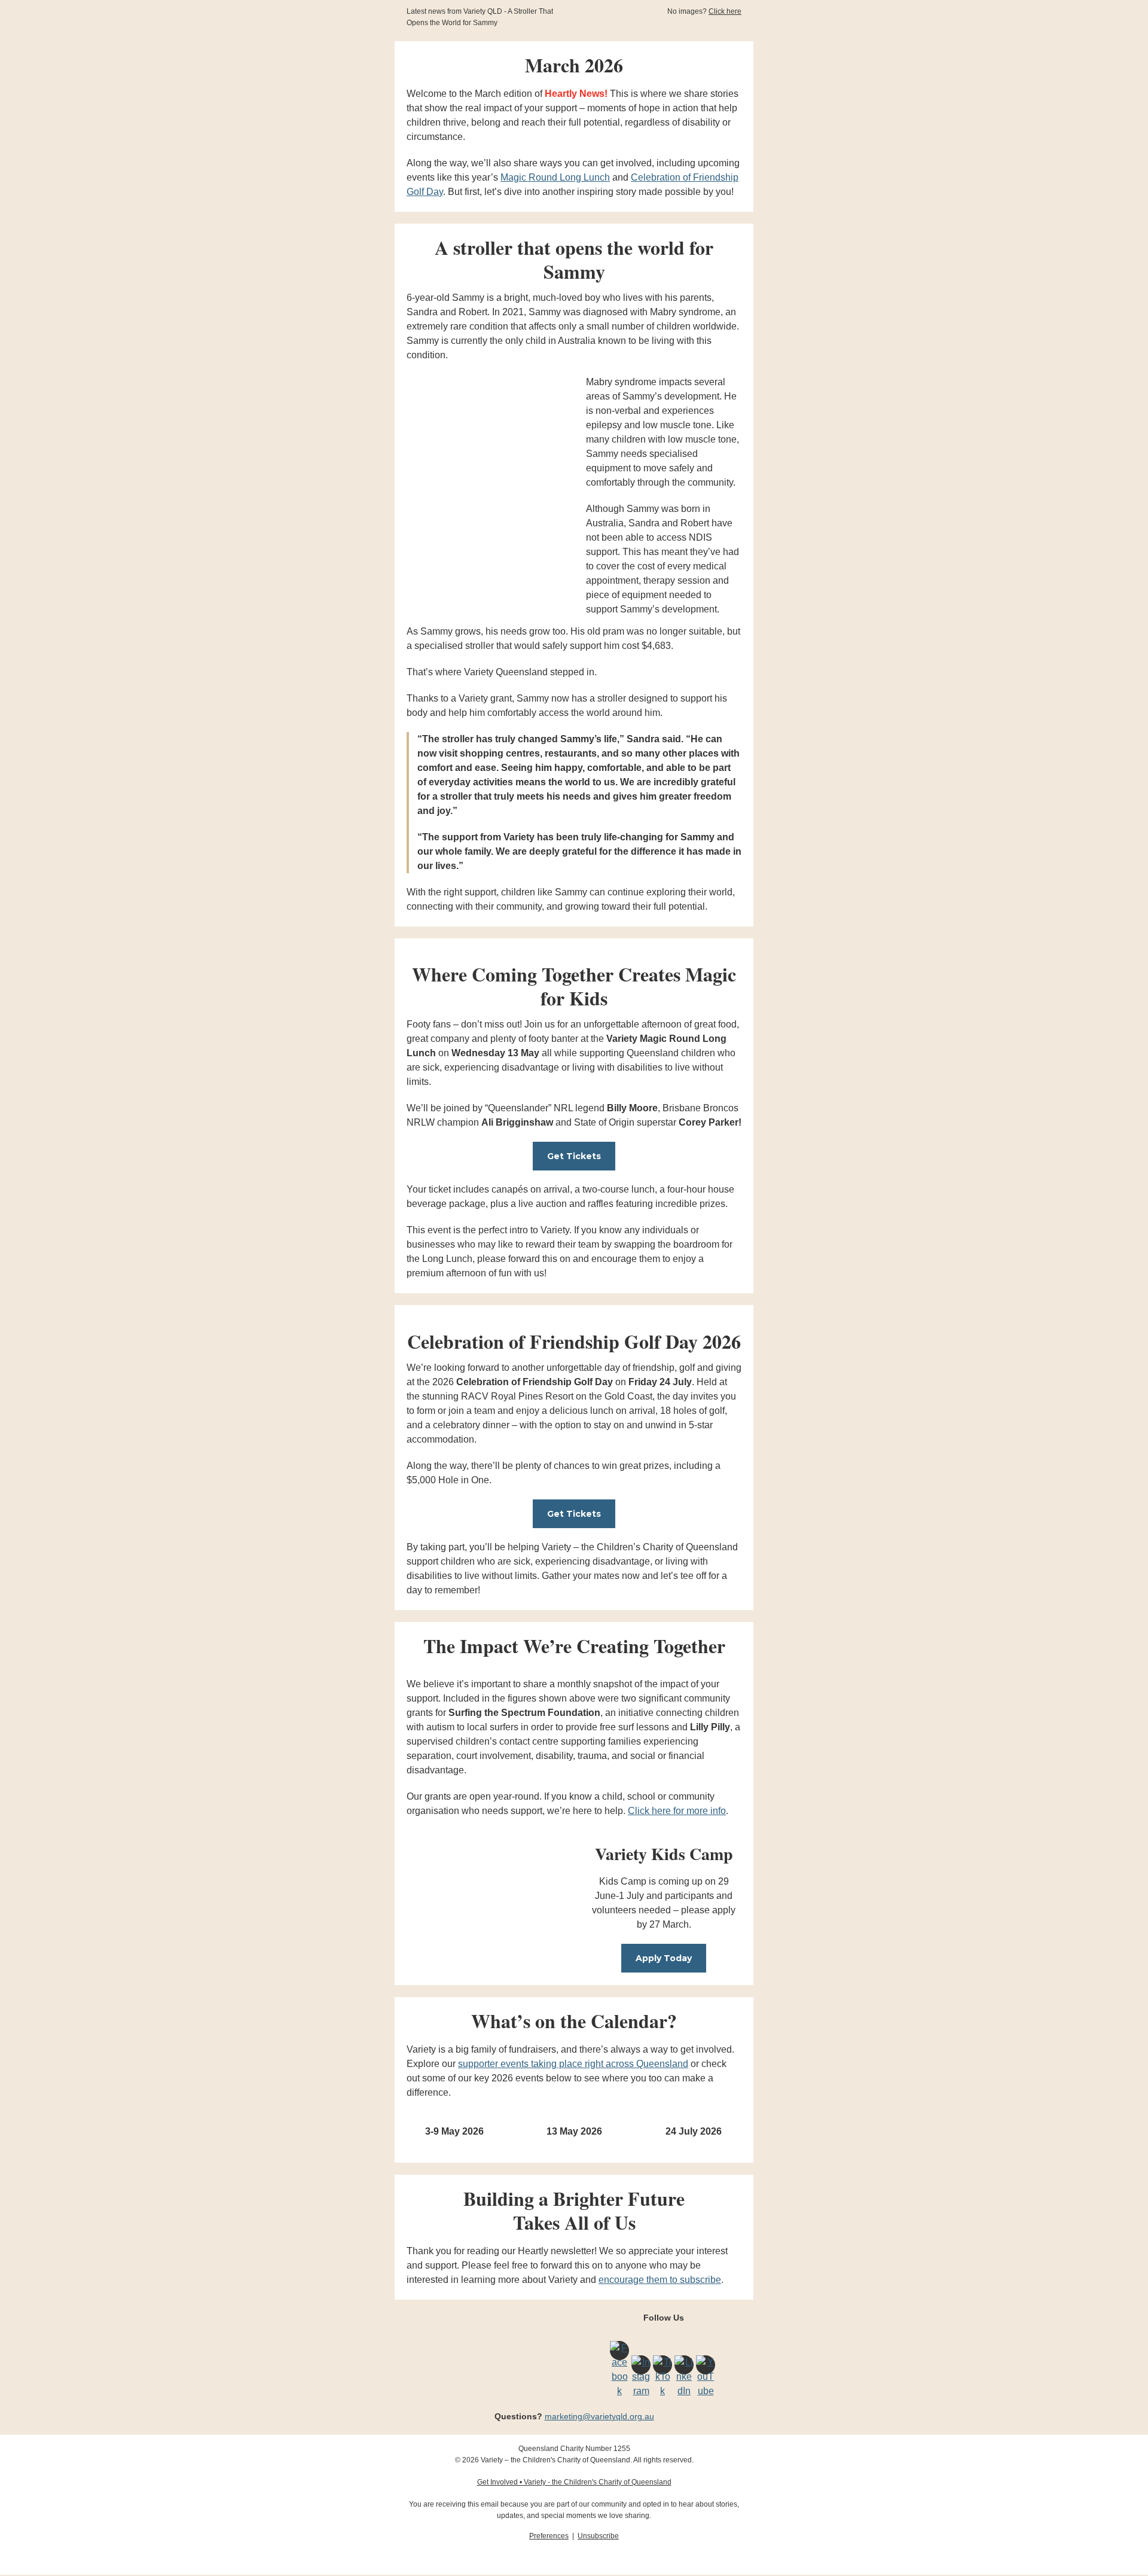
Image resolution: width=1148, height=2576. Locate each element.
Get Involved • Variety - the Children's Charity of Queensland (574, 2482)
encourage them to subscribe (660, 2280)
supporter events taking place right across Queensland (573, 2064)
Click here (725, 11)
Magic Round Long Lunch (555, 177)
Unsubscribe (598, 2536)
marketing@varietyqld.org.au (599, 2416)
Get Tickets (574, 1156)
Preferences (549, 2536)
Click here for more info (677, 1811)
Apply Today (664, 1958)
